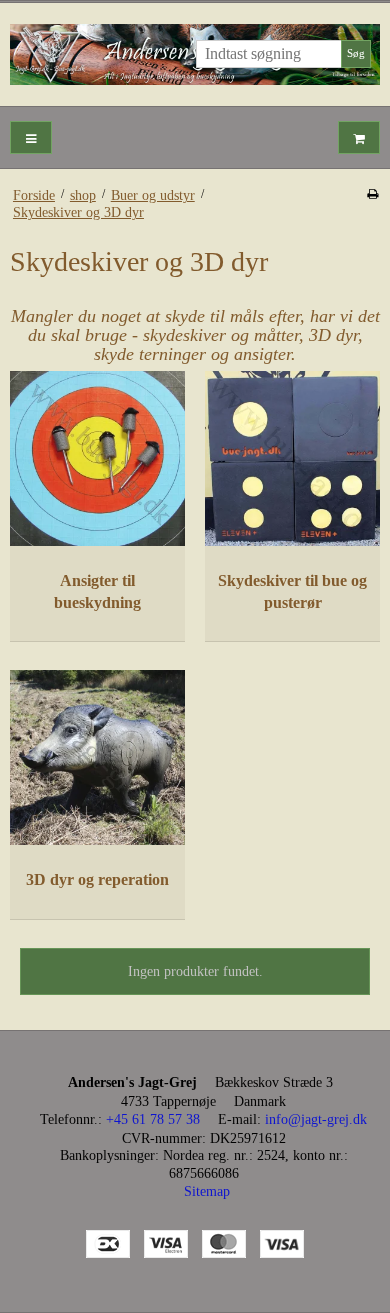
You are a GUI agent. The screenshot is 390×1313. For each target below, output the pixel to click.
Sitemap (207, 1191)
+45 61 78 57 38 (153, 1119)
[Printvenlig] (372, 194)
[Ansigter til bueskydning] (97, 458)
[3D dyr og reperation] (97, 757)
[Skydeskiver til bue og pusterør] (292, 458)
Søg (356, 53)
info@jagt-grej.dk (316, 1119)
